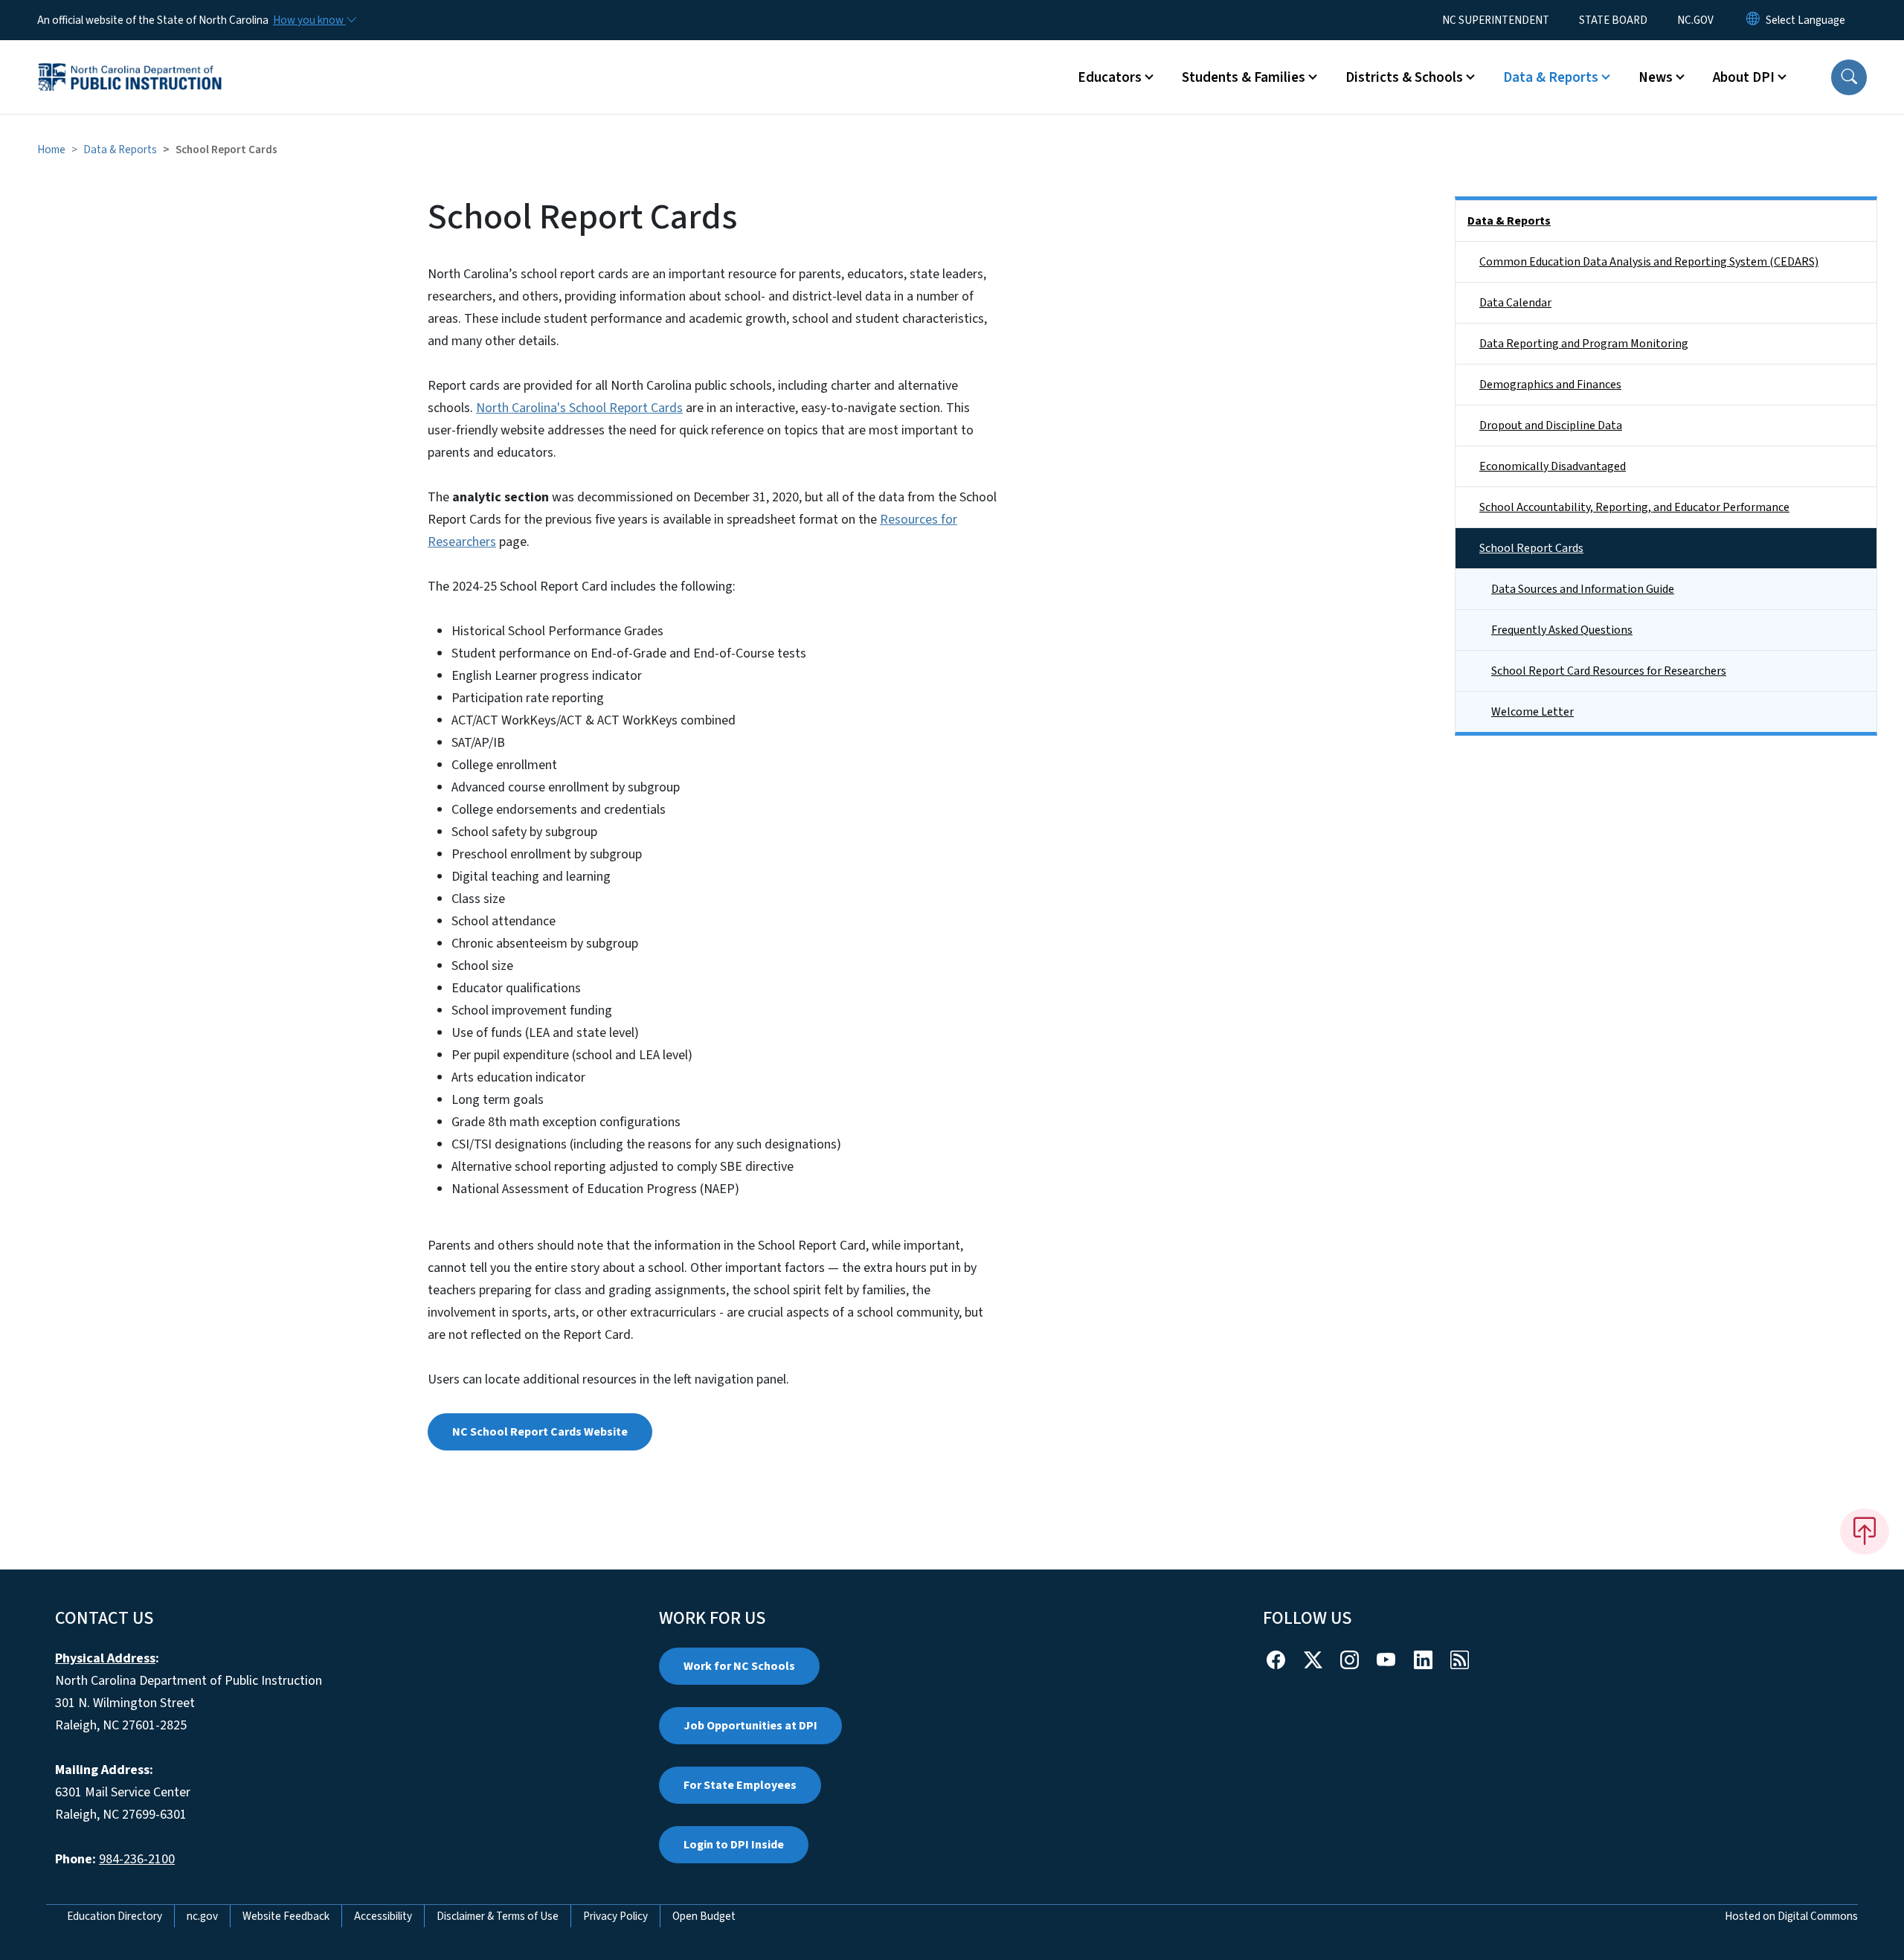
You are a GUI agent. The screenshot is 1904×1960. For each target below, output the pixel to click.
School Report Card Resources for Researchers (1609, 671)
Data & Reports (120, 150)
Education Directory (115, 1916)
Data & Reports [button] (1551, 77)
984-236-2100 (137, 1859)
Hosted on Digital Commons (1791, 1916)
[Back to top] (1865, 1532)
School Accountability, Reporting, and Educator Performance (1634, 507)
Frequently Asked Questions (1562, 630)
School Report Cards (1531, 548)
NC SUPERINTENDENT (1496, 20)
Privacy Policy (615, 1916)
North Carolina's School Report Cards (579, 408)
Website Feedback (286, 1916)
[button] (1849, 77)
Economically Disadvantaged (1553, 466)
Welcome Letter (1532, 712)
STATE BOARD (1613, 20)
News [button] (1656, 77)
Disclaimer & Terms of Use (498, 1916)
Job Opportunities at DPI (750, 1726)
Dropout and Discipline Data (1551, 425)
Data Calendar (1515, 303)
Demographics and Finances (1550, 385)
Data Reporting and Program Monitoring (1584, 344)
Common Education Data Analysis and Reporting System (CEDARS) (1649, 262)
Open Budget (704, 1916)
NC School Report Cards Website (540, 1432)
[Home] (130, 60)
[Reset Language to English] (1753, 20)
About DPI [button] (1744, 77)
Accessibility (383, 1916)
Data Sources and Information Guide (1583, 589)
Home (51, 150)
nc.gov (202, 1916)
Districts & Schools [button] (1404, 77)
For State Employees (740, 1785)
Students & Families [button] (1244, 77)
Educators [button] (1110, 77)
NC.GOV (1695, 20)
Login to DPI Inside (734, 1845)
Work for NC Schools (739, 1666)
